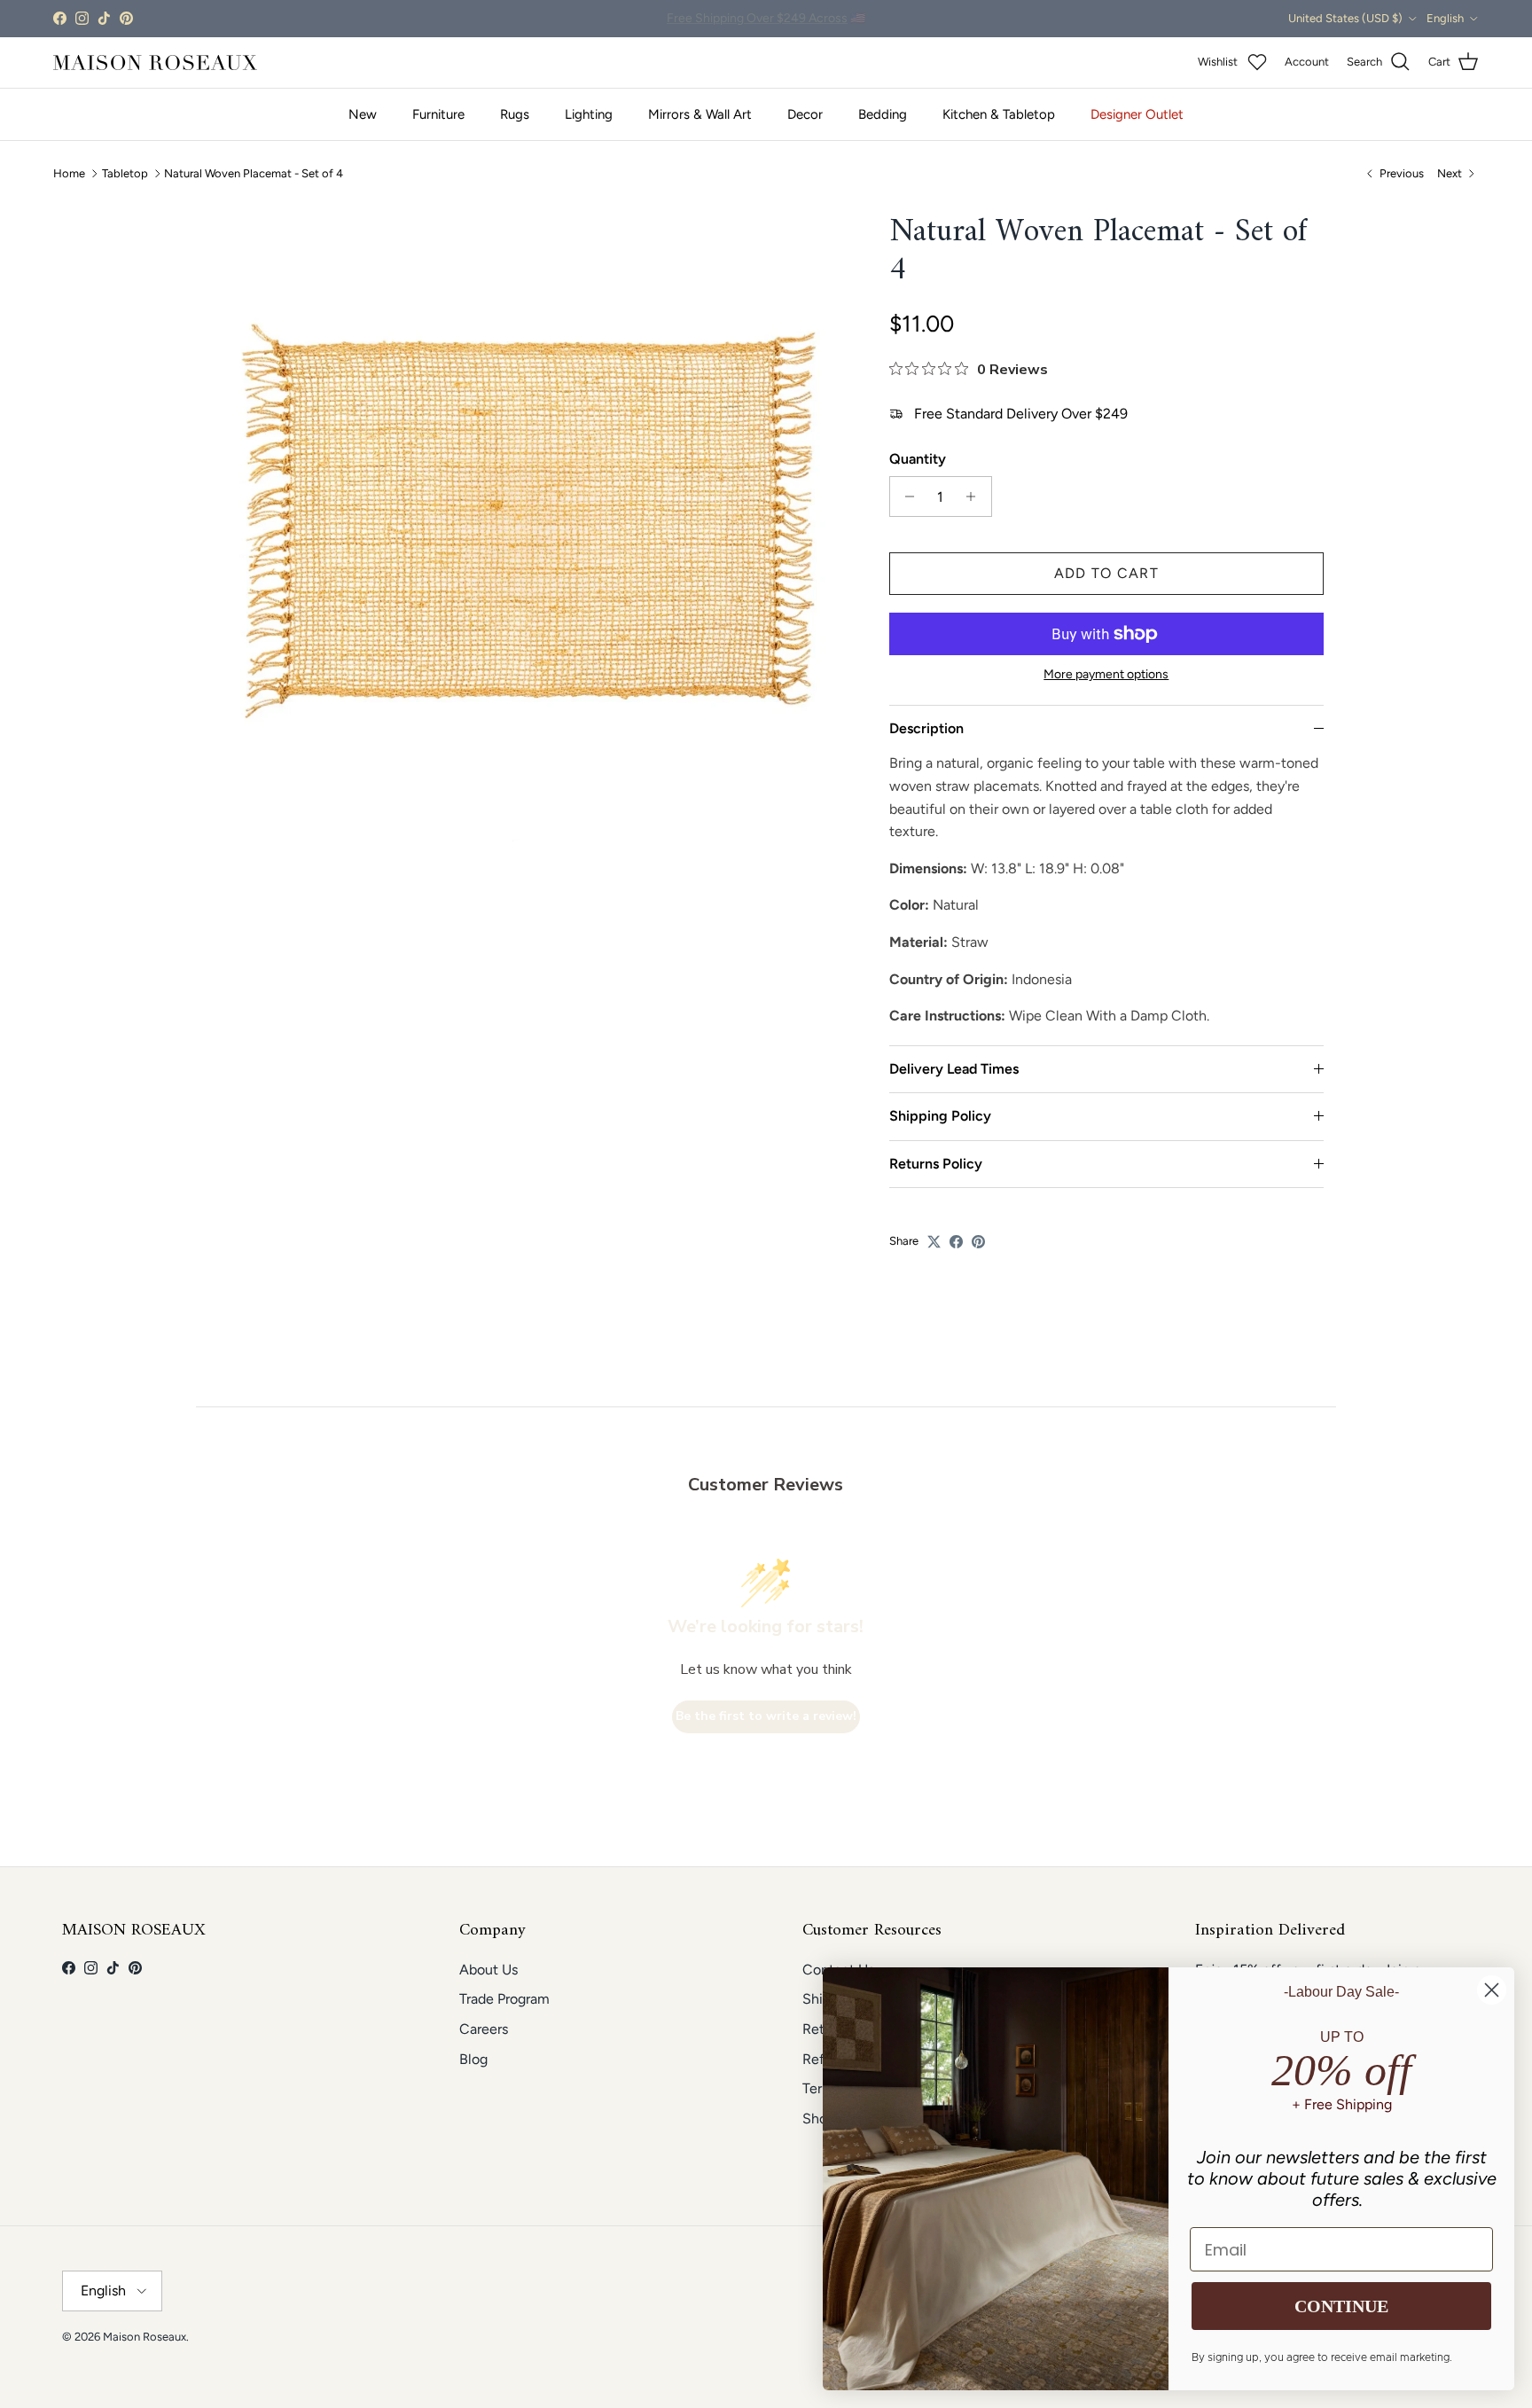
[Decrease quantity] (906, 496)
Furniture (438, 114)
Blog (473, 2059)
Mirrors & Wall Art (700, 114)
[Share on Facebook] (956, 1242)
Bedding (883, 114)
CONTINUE (1341, 2306)
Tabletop (125, 173)
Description (926, 728)
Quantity (918, 459)
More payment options (1106, 675)
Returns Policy (936, 1164)
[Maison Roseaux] (155, 63)
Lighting (589, 114)
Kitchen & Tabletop (999, 114)
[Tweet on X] (934, 1242)
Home (69, 173)
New (363, 114)
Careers (484, 2029)
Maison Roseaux (145, 2337)
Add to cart (1106, 573)
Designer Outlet (1137, 114)
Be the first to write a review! (766, 1716)
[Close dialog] (1492, 1990)
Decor (805, 114)
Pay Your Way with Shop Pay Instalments (766, 18)
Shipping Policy (940, 1116)
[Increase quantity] (976, 496)
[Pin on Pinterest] (978, 1242)
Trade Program (504, 1999)
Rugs (515, 114)
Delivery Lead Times (954, 1069)
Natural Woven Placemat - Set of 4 (254, 173)
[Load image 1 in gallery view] (529, 520)
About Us (489, 1970)
